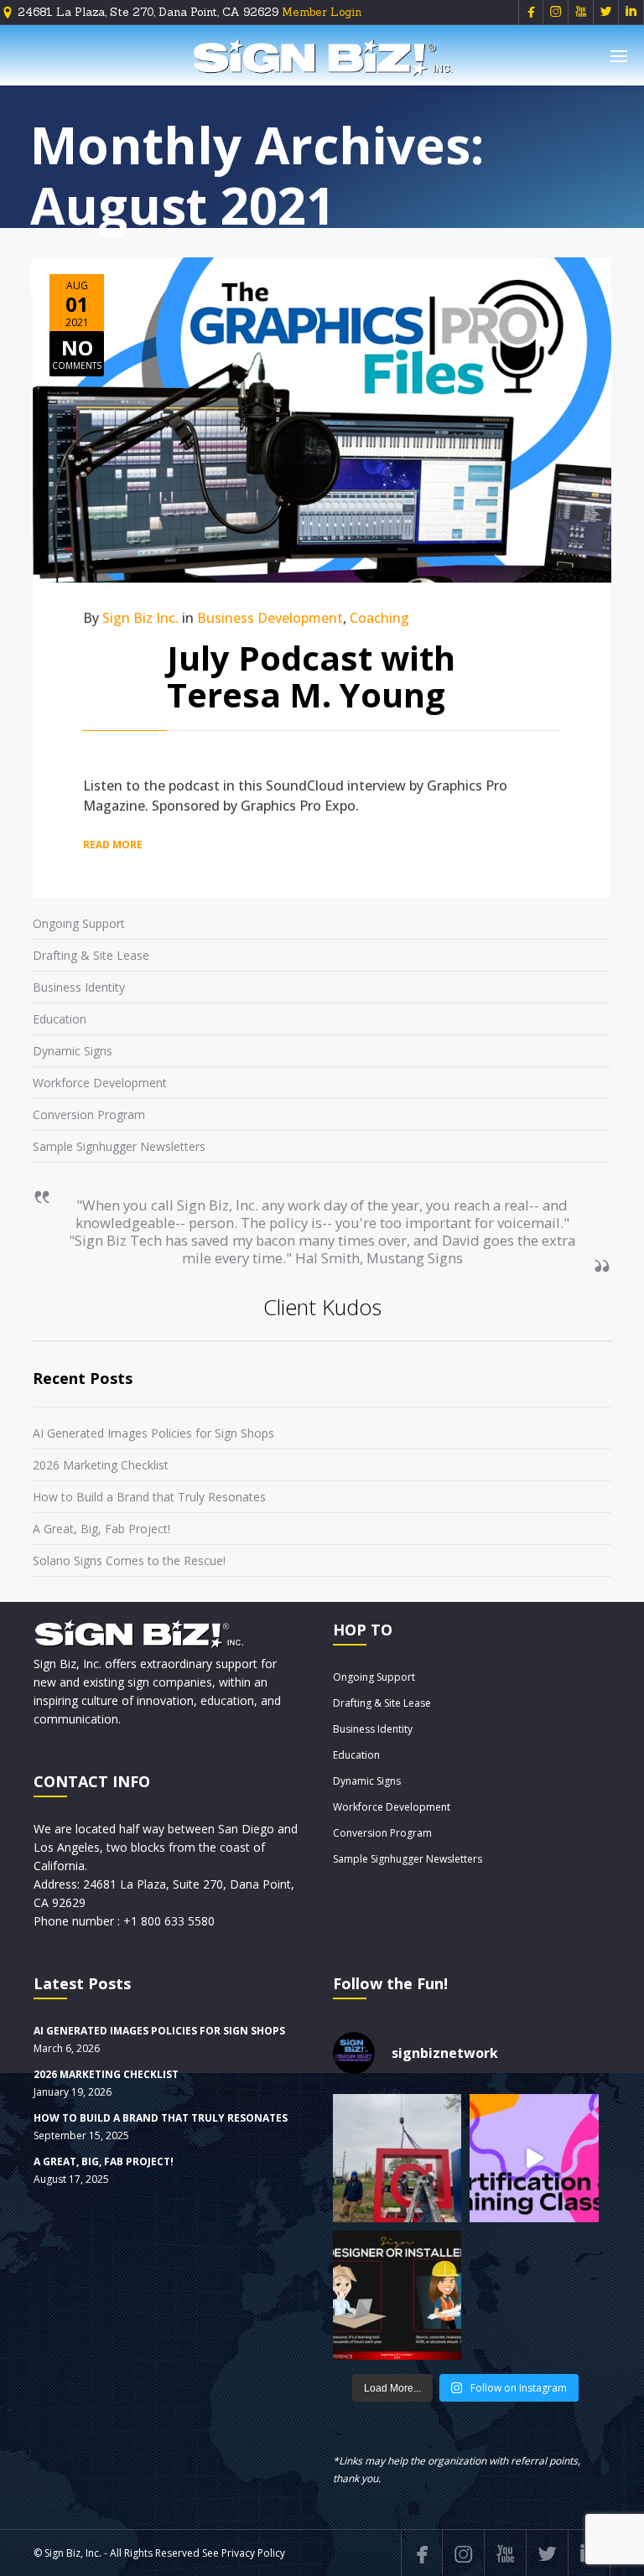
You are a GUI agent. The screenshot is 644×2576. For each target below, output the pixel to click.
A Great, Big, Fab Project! (101, 1529)
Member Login (322, 12)
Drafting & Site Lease (91, 955)
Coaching (379, 618)
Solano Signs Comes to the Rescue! (129, 1560)
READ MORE (113, 845)
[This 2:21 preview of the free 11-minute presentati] (534, 2158)
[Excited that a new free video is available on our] (397, 2295)
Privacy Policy (253, 2553)
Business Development (270, 618)
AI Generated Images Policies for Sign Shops (153, 1433)
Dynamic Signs (73, 1051)
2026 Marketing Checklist (101, 1465)
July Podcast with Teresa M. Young (311, 676)
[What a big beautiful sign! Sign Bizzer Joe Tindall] (397, 2158)
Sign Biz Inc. (140, 618)
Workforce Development (100, 1083)
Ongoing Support (79, 923)
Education (60, 1019)
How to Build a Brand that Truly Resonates (149, 1497)
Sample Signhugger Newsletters (119, 1146)
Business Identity (79, 987)
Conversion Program (89, 1114)
